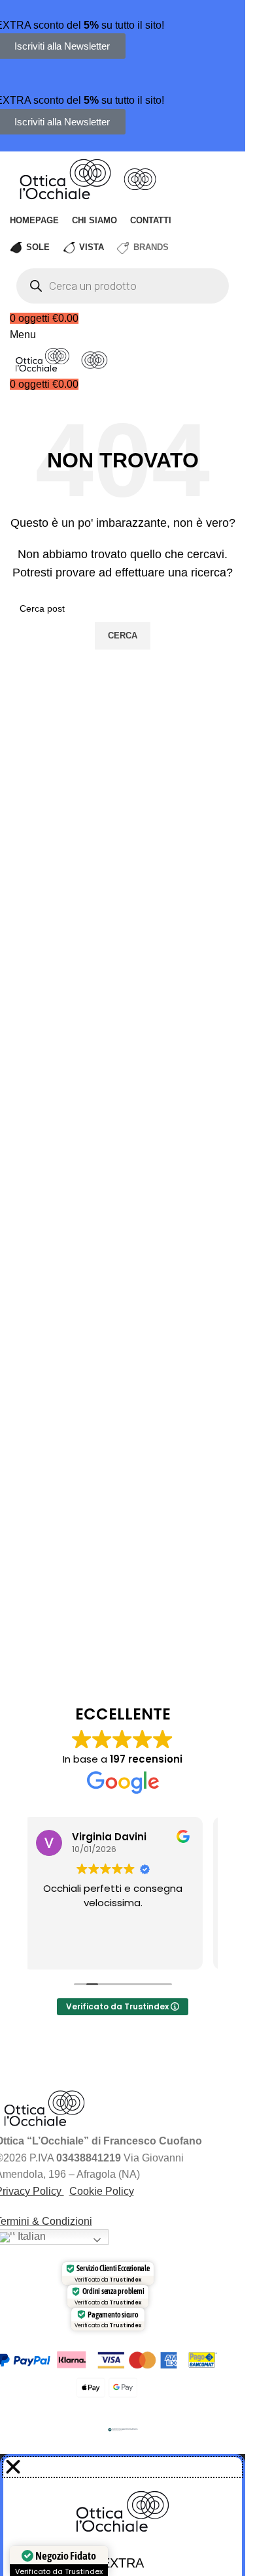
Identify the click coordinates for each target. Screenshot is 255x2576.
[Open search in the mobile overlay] (123, 286)
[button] (123, 2467)
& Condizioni (61, 2221)
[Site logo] (67, 178)
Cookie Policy (102, 2191)
